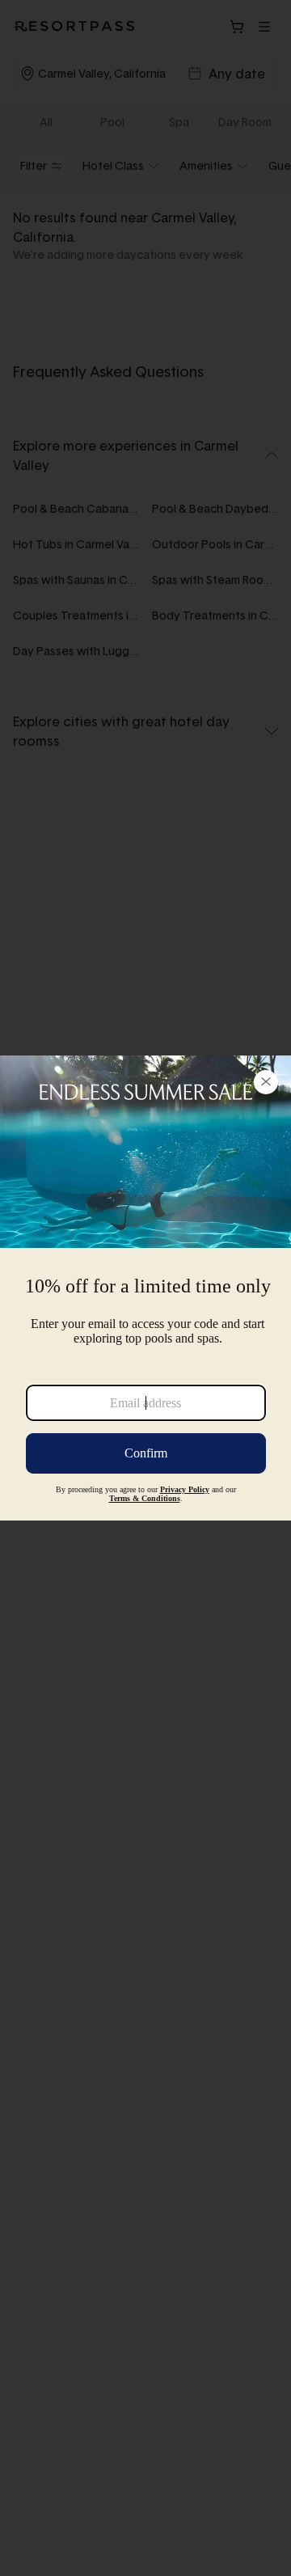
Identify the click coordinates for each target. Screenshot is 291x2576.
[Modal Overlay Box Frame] (145, 1288)
